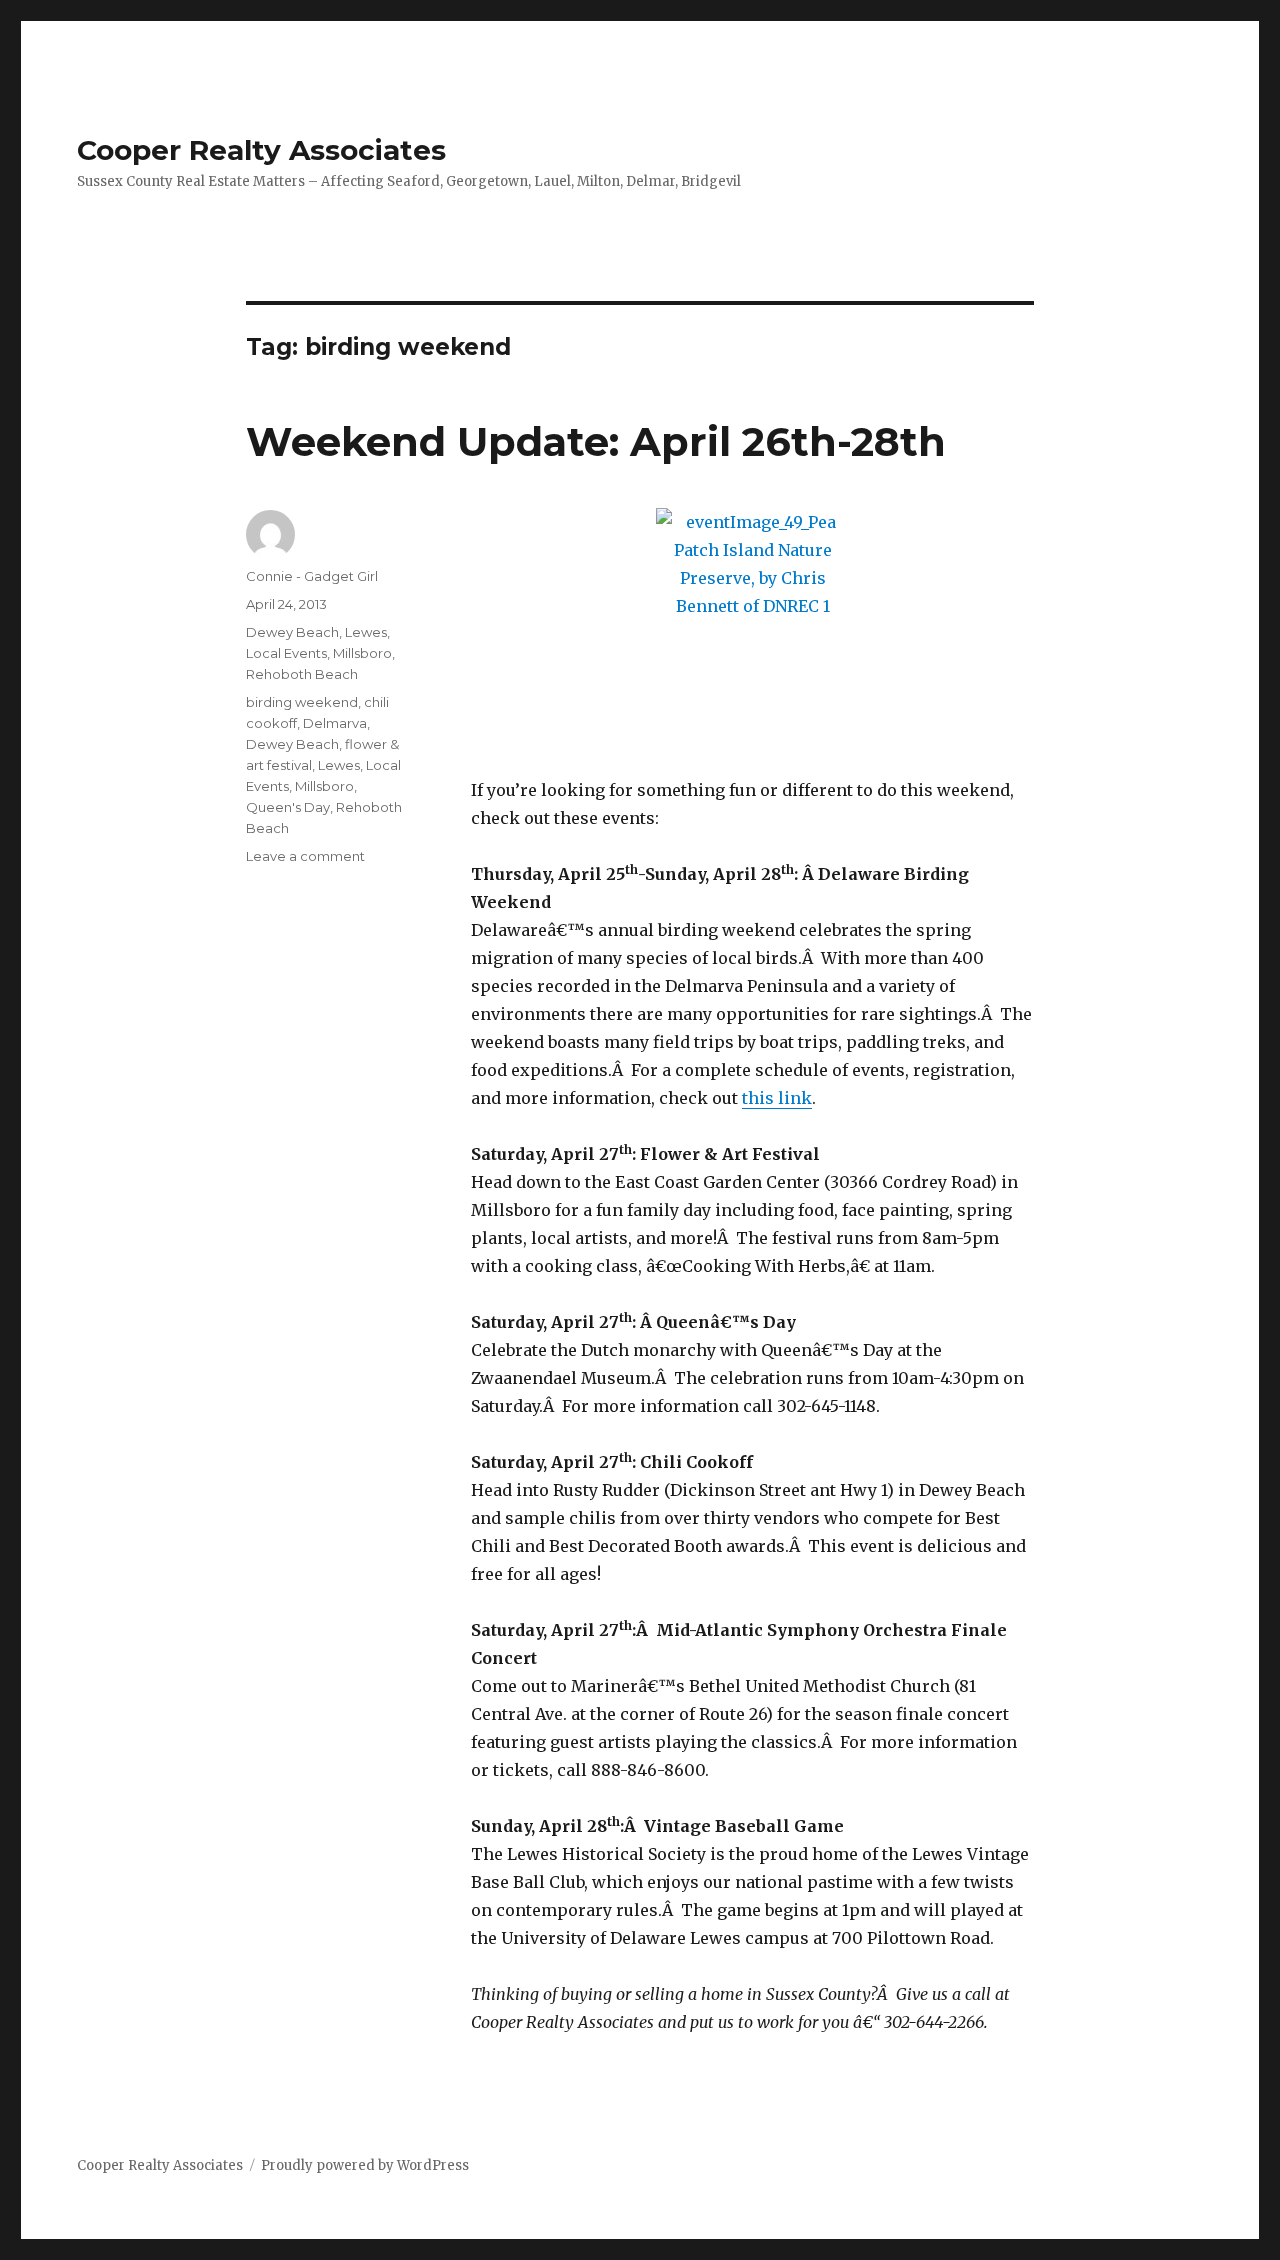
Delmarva (335, 723)
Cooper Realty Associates (261, 150)
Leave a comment (305, 856)
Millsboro (362, 653)
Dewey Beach (292, 632)
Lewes (366, 632)
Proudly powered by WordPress (365, 2165)
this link (777, 1098)
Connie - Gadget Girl (312, 576)
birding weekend (302, 702)
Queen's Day (288, 807)
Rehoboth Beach (302, 674)
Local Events (286, 653)
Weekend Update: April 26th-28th (596, 441)
